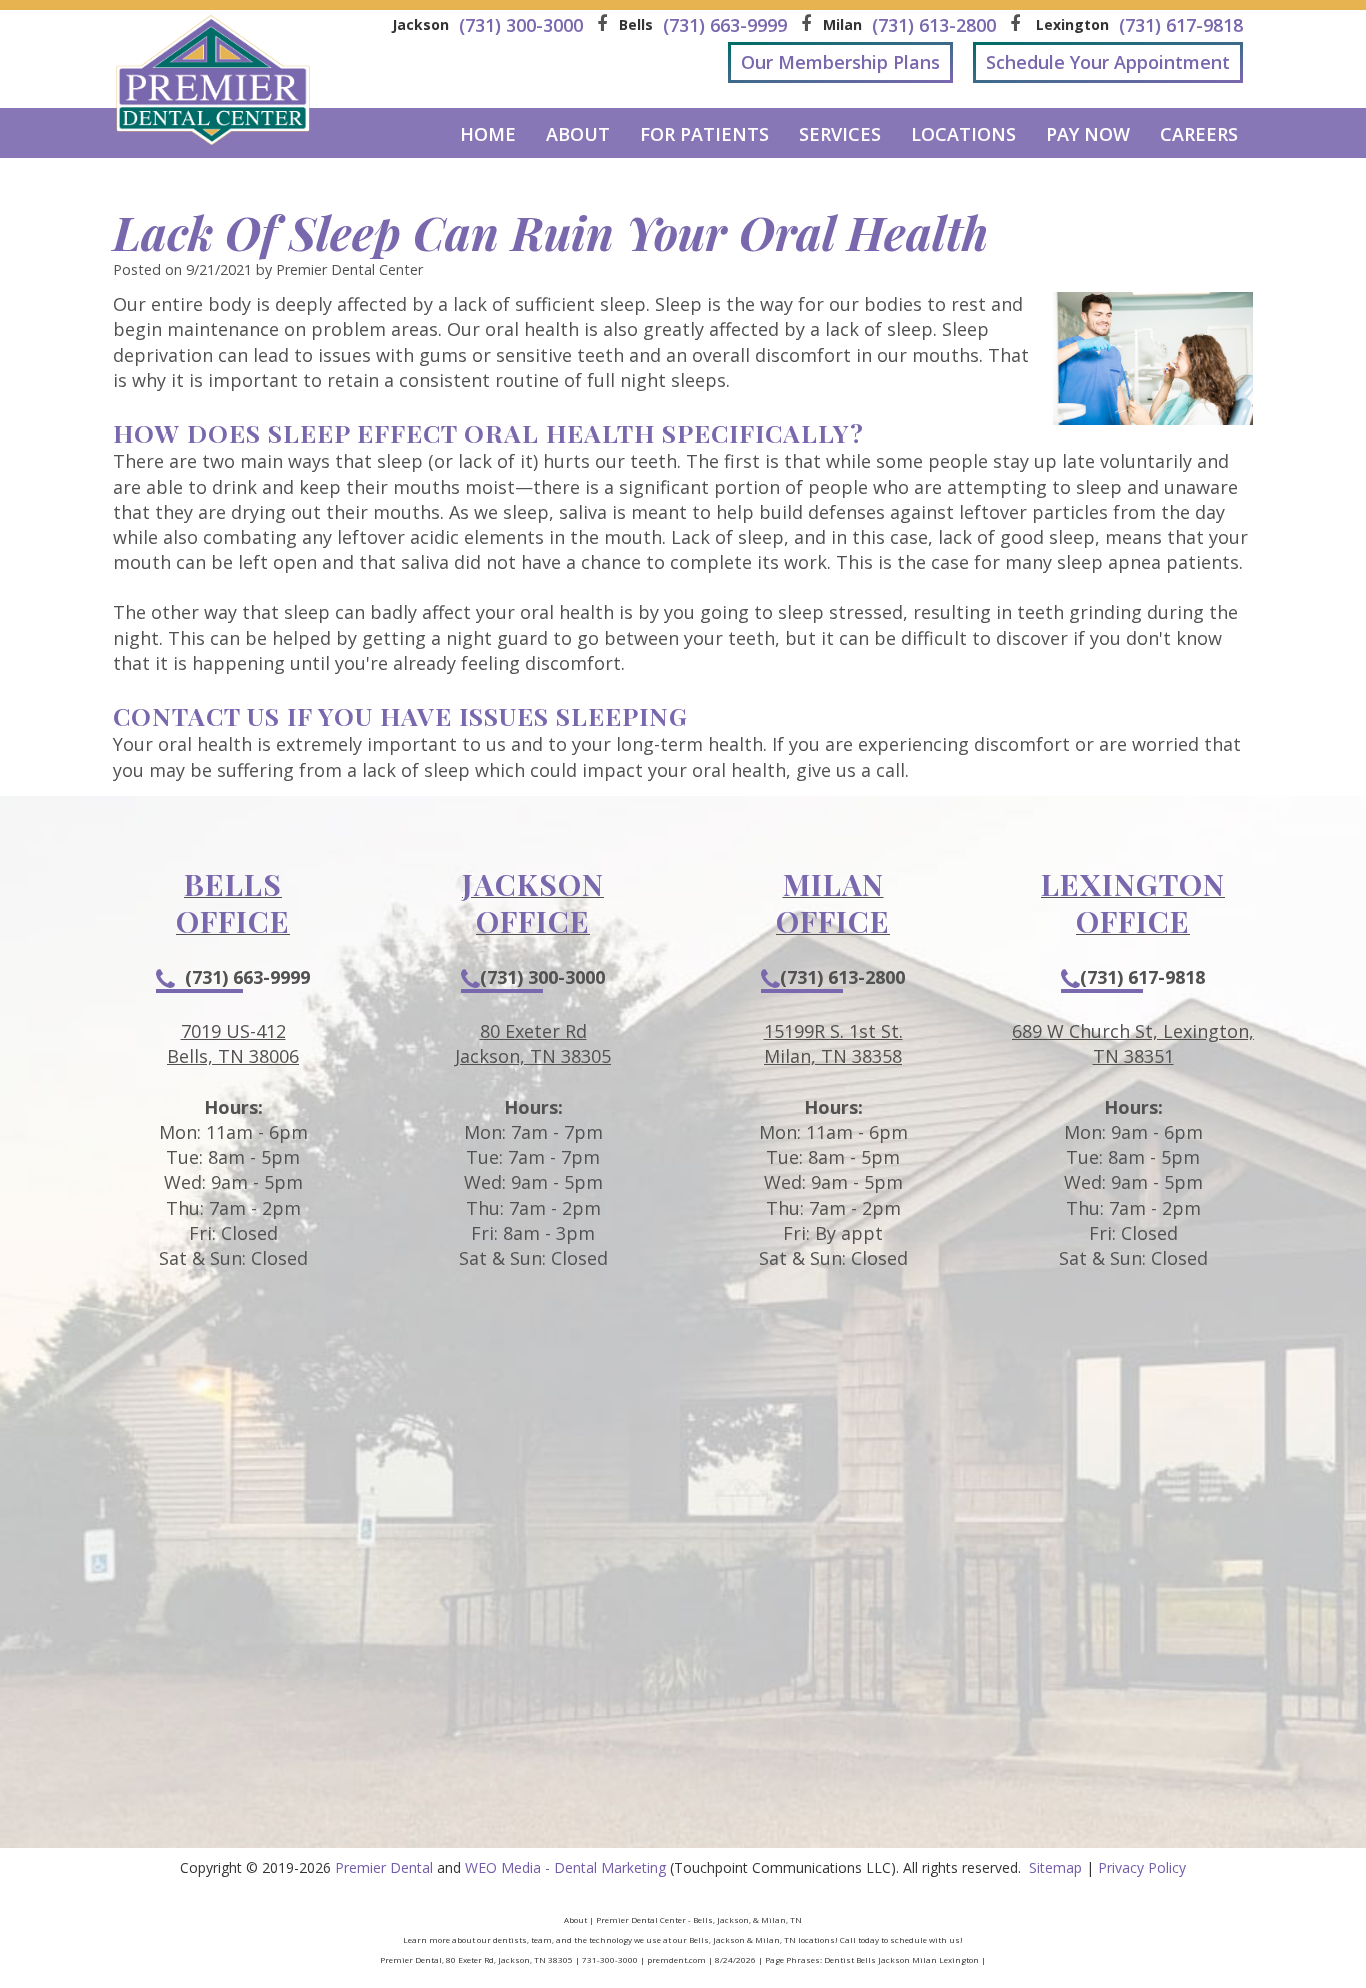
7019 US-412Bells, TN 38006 (233, 1043)
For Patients (704, 134)
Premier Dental (384, 1867)
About (578, 134)
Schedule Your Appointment (1108, 62)
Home (488, 134)
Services (840, 134)
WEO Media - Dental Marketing (565, 1867)
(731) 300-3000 (542, 977)
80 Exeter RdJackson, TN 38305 (533, 1043)
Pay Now (1088, 134)
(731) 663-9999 (247, 977)
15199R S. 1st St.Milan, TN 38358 (833, 1043)
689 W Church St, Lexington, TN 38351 (1133, 1043)
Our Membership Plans (840, 62)
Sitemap (1055, 1867)
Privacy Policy (1142, 1867)
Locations (963, 134)
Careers (1199, 134)
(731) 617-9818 (1142, 977)
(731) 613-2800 (842, 977)
